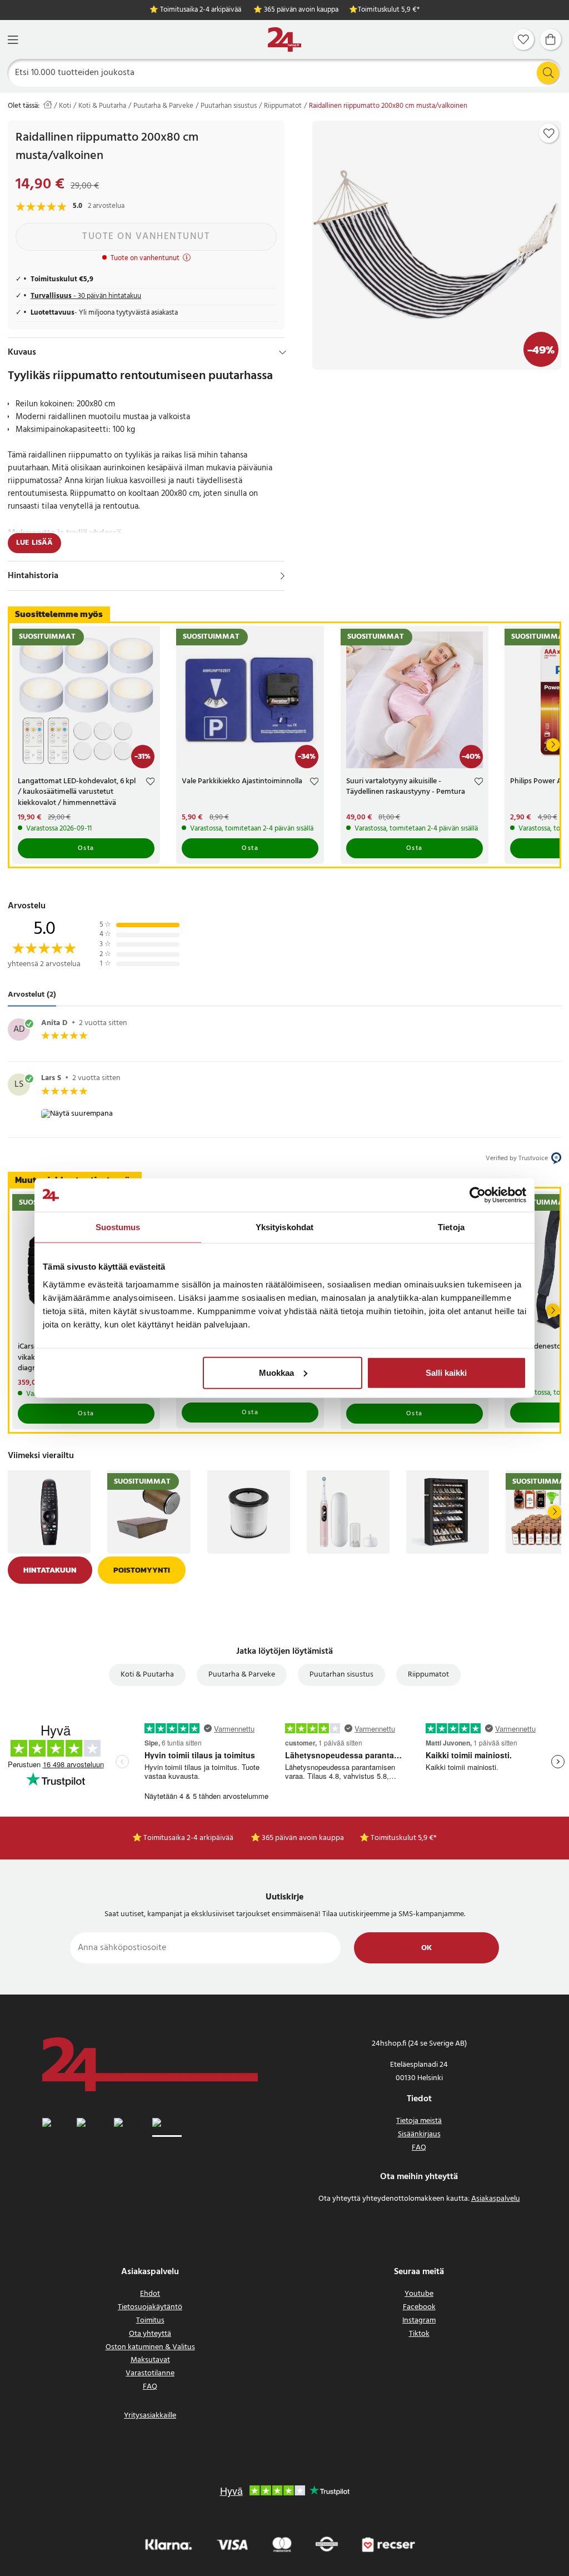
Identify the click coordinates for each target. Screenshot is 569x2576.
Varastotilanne (150, 2373)
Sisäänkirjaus (419, 2134)
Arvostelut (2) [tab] (32, 995)
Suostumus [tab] (118, 1227)
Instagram (419, 2321)
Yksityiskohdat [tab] (284, 1227)
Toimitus (150, 2321)
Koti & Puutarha (102, 106)
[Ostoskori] (551, 39)
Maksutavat (150, 2360)
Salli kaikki (446, 1372)
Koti (65, 106)
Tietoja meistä (419, 2121)
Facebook (419, 2307)
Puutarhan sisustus (229, 106)
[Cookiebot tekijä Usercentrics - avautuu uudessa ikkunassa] (478, 1195)
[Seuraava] (553, 745)
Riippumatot (283, 106)
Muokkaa (276, 1372)
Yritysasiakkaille (150, 2416)
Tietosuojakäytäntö (150, 2307)
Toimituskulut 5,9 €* (389, 10)
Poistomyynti (142, 1570)
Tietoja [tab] (451, 1227)
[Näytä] (283, 576)
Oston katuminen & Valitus (150, 2347)
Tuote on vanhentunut (146, 237)
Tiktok (419, 2334)
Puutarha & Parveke (163, 106)
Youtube (419, 2294)
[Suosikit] (523, 39)
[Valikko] (13, 40)
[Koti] (284, 40)
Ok (426, 1948)
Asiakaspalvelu (496, 2199)
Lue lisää (34, 543)
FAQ (419, 2148)
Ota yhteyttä (150, 2334)
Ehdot (150, 2294)
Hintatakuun (50, 1570)
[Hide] (283, 352)
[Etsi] (548, 73)
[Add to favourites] (549, 133)
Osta (86, 848)
